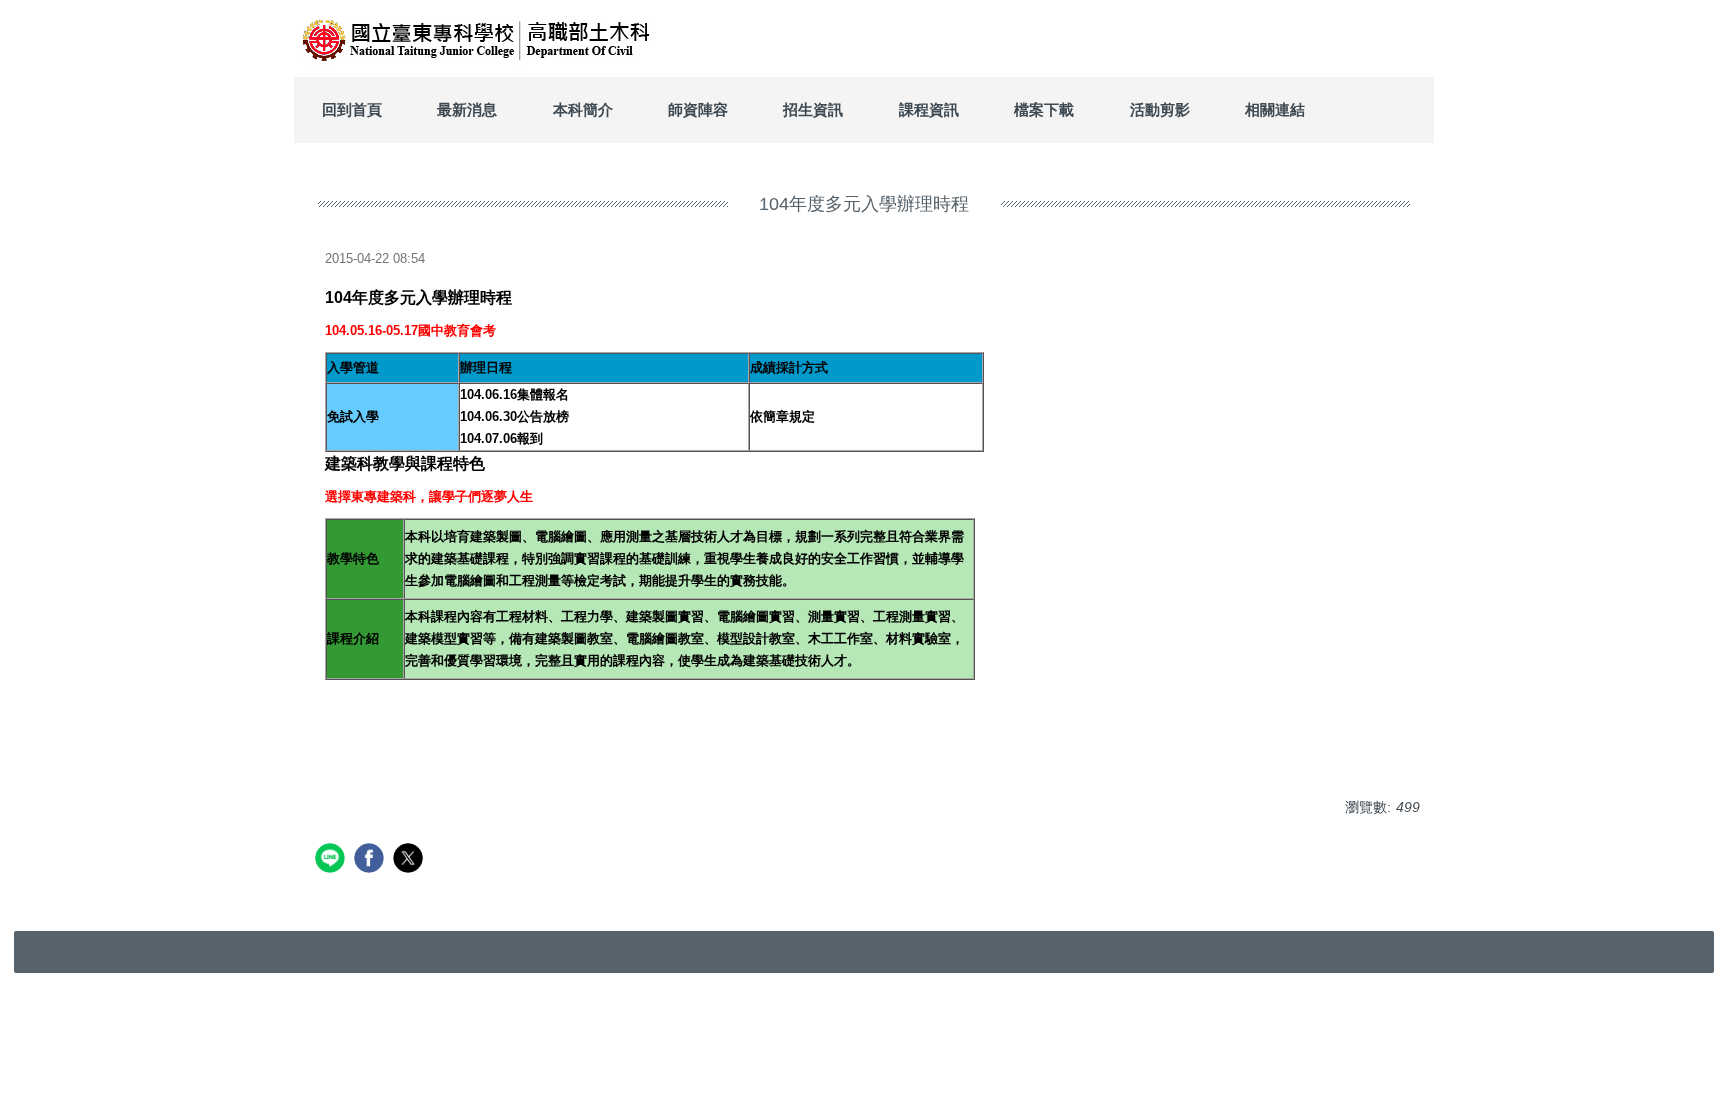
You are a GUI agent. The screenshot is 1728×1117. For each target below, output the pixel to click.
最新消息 (467, 109)
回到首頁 (352, 109)
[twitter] (410, 860)
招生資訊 (813, 109)
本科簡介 (583, 109)
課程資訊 (929, 109)
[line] (332, 860)
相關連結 (1275, 109)
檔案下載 (1044, 109)
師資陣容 (698, 109)
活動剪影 (1160, 109)
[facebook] (371, 860)
